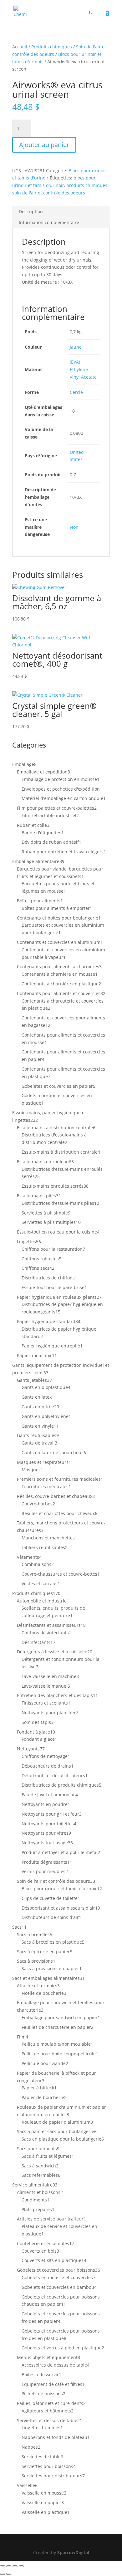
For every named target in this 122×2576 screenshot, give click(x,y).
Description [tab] (31, 211)
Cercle (76, 392)
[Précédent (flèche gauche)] (3, 2574)
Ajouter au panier (44, 145)
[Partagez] (15, 2566)
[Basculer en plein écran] (9, 2566)
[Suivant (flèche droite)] (9, 2574)
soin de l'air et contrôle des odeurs (49, 193)
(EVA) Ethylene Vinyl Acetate (83, 369)
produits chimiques (87, 185)
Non (74, 527)
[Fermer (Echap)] (21, 2566)
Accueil (20, 47)
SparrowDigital (73, 2552)
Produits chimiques (52, 47)
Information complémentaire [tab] (49, 222)
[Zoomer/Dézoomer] (3, 2566)
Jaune (76, 347)
